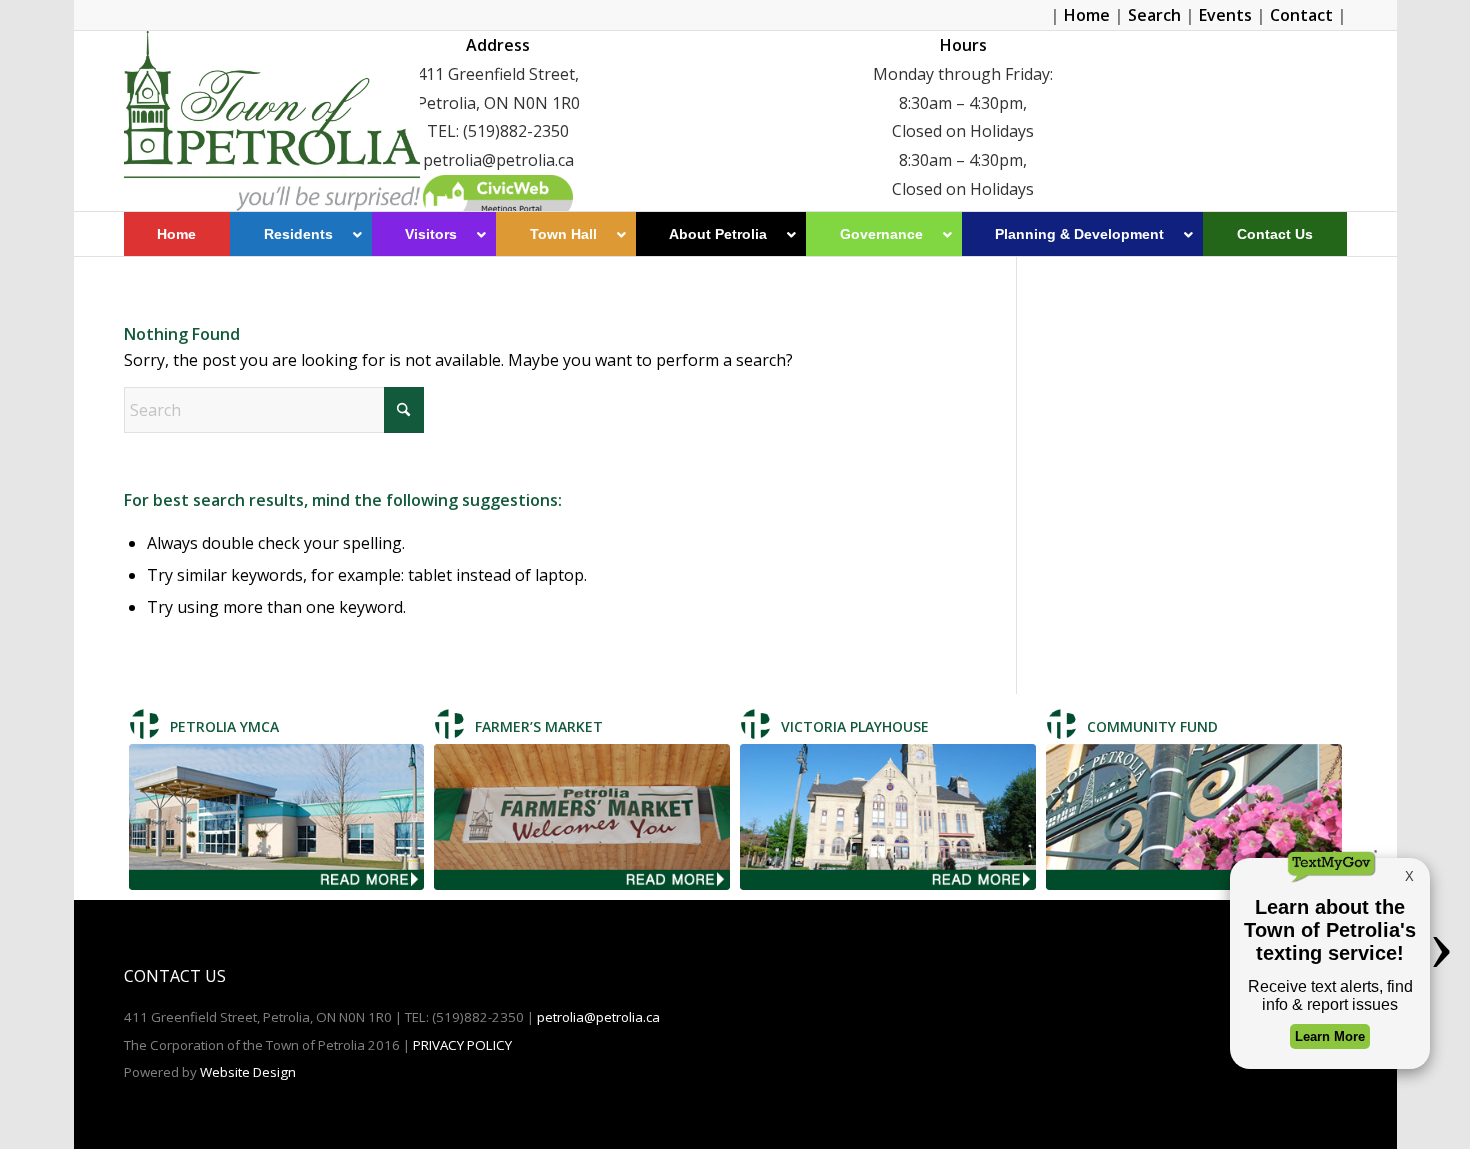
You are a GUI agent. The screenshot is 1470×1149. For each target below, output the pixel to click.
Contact (1301, 15)
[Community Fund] (1194, 817)
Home (1087, 15)
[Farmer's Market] (582, 817)
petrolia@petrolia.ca (598, 1017)
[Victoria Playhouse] (888, 817)
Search (1154, 15)
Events (1225, 15)
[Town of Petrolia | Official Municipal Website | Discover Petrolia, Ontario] (272, 121)
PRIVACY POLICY (462, 1045)
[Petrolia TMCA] (277, 817)
